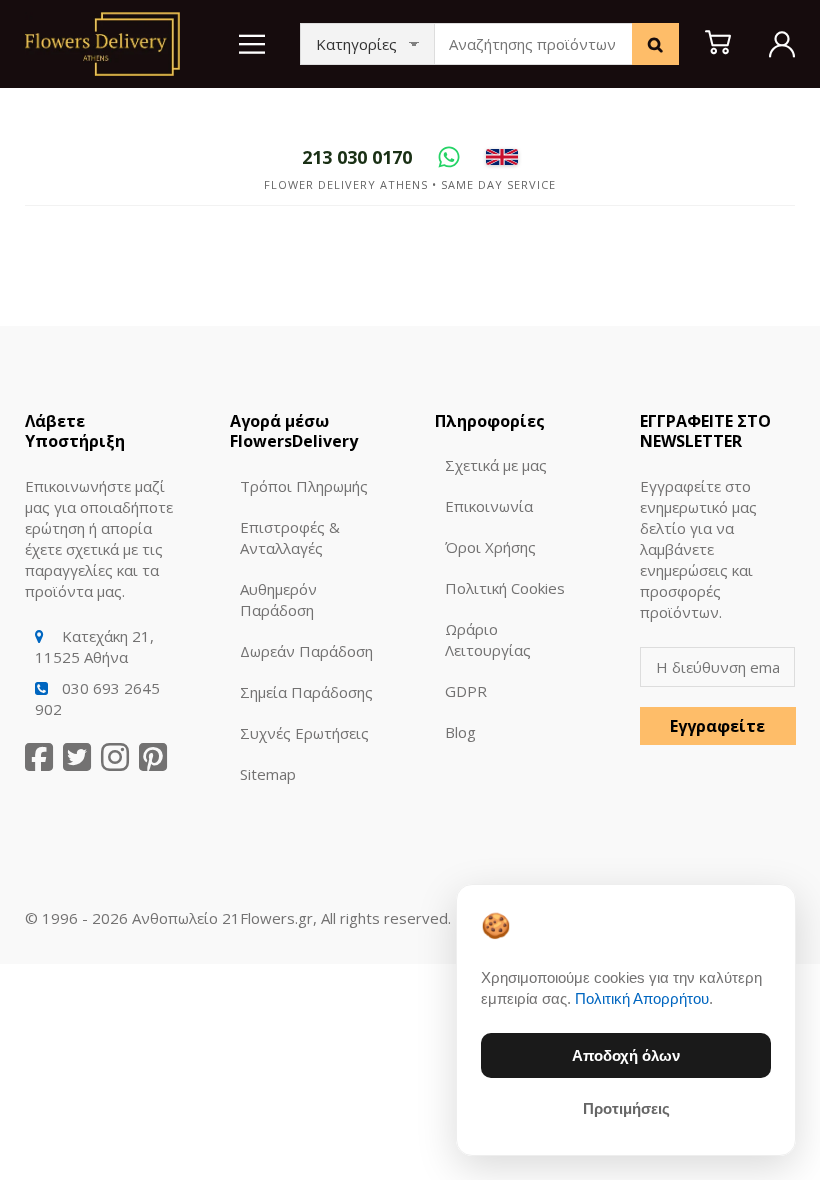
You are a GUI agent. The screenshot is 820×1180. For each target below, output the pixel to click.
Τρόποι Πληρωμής (304, 486)
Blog (460, 732)
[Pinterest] (153, 757)
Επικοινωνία (489, 506)
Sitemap (268, 774)
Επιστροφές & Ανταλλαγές (290, 537)
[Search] (655, 44)
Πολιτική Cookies (505, 588)
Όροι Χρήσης (490, 547)
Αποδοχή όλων (626, 1055)
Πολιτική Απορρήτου (642, 998)
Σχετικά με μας (496, 465)
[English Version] (502, 157)
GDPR (466, 691)
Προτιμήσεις (626, 1108)
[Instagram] (115, 757)
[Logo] (102, 42)
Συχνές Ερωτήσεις (304, 733)
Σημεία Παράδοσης (306, 692)
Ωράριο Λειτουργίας (488, 639)
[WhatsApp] (449, 157)
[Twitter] (77, 757)
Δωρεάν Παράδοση (306, 651)
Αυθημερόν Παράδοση (278, 599)
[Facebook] (39, 757)
